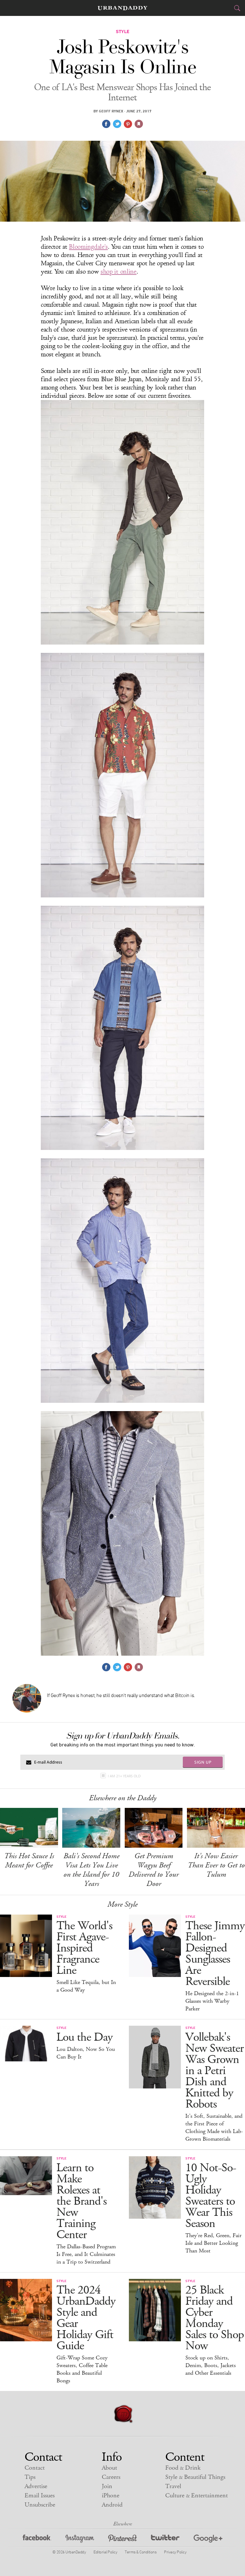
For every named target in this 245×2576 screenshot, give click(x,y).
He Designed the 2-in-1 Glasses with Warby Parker (212, 2001)
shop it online (119, 272)
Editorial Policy (105, 2552)
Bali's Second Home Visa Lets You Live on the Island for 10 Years (91, 1870)
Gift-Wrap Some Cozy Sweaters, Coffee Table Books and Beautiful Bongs (82, 2369)
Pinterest (122, 2540)
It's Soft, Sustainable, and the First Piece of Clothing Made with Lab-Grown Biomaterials (214, 2128)
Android (112, 2505)
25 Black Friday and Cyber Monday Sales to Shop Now (215, 2318)
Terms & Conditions (141, 2552)
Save (128, 124)
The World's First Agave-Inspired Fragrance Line (84, 1948)
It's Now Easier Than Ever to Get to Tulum (216, 1865)
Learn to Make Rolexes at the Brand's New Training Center (82, 2201)
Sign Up (203, 1762)
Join (107, 2486)
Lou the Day (85, 2037)
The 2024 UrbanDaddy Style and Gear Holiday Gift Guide (86, 2318)
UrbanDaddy (122, 8)
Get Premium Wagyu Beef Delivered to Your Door (154, 1870)
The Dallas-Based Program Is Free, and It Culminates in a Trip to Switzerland (86, 2254)
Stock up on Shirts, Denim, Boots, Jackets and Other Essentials (211, 2365)
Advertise (36, 2486)
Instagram (80, 2540)
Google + (208, 2540)
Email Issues (40, 2496)
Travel (173, 2486)
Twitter (165, 2540)
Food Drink (183, 2468)
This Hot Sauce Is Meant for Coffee (29, 1861)
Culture (197, 2496)
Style (195, 2477)
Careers (111, 2477)
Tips (30, 2477)
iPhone (111, 2496)
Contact (35, 2468)
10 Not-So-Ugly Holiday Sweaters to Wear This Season (211, 2196)
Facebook (37, 2540)
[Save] (139, 124)
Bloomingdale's (88, 247)
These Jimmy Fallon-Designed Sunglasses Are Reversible (215, 1954)
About (109, 2468)
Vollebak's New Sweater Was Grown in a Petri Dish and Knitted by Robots (215, 2071)
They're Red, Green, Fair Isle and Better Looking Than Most (213, 2243)
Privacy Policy (175, 2552)
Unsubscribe (40, 2505)
